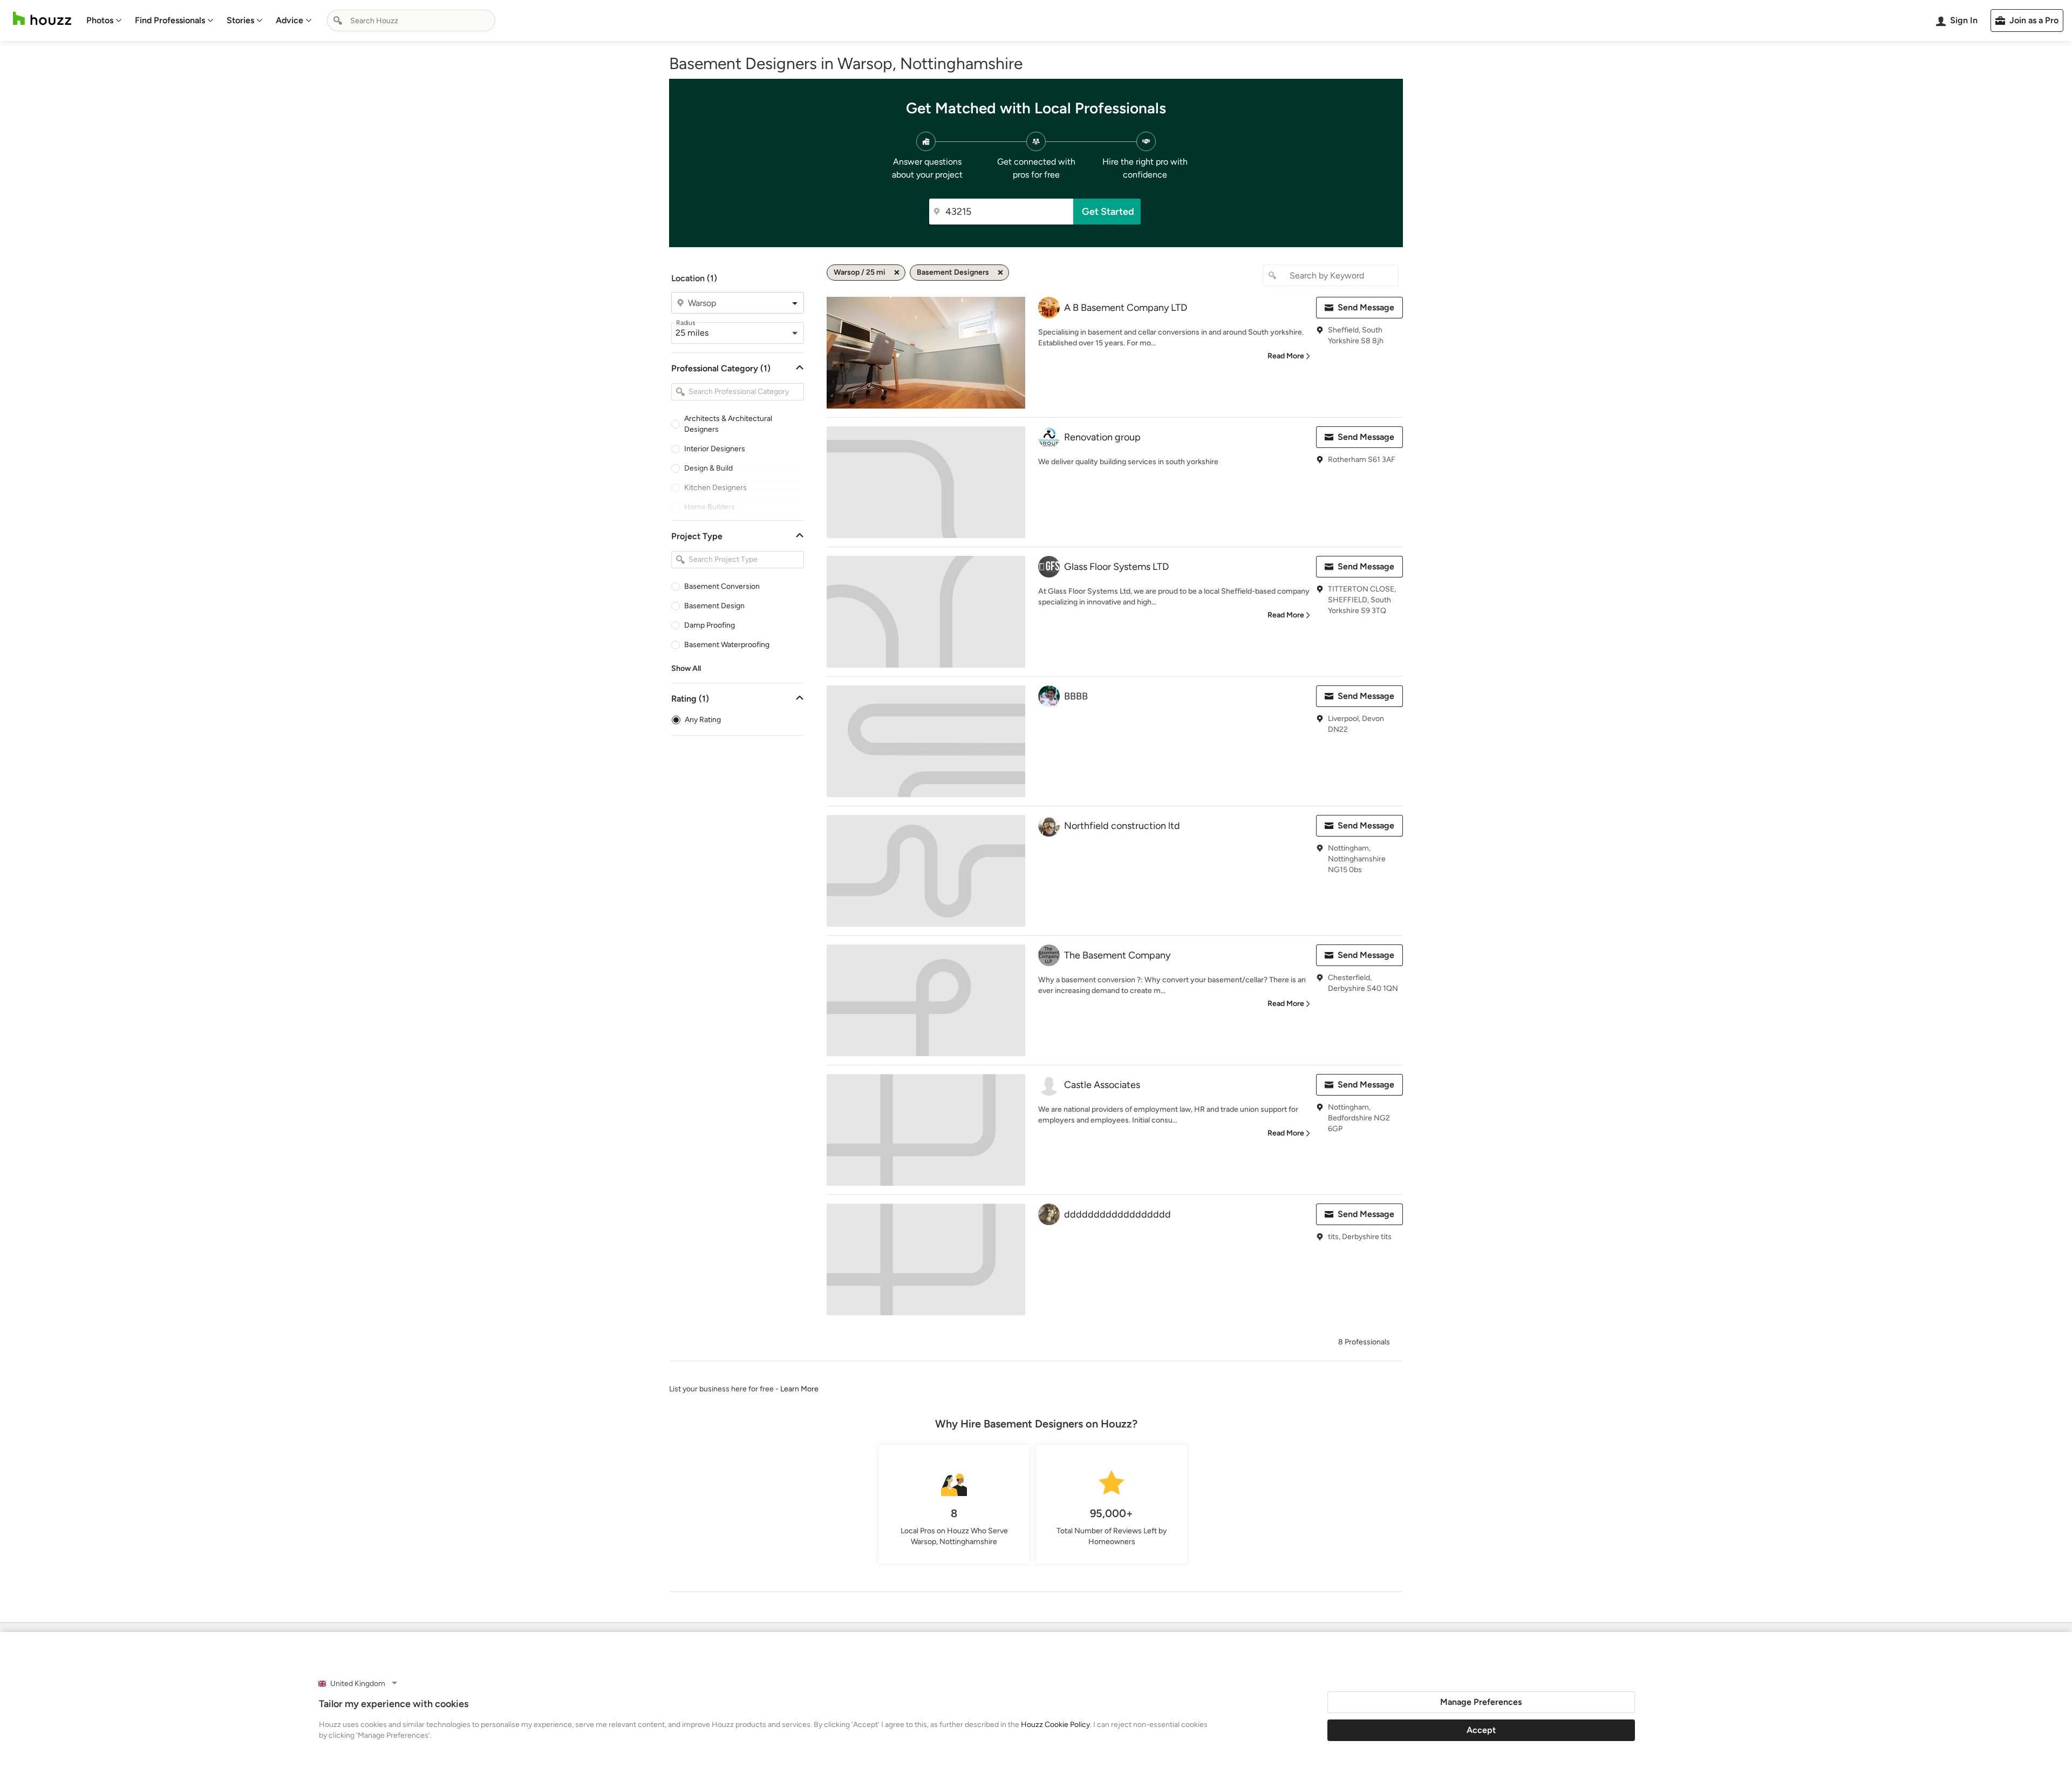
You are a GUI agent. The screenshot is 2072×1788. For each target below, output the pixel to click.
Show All (686, 668)
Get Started (1108, 212)
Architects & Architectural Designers (728, 424)
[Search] (338, 21)
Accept (1481, 1730)
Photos (100, 20)
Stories (240, 20)
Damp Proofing (710, 625)
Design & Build (708, 468)
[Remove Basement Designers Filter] (1000, 273)
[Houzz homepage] (42, 19)
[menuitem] (104, 21)
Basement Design (714, 606)
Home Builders (710, 507)
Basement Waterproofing (727, 645)
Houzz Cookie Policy (1055, 1725)
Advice (289, 20)
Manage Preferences (1481, 1702)
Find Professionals (170, 20)
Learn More (799, 1389)
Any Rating (703, 720)
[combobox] (411, 21)
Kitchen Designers (715, 488)
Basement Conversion (722, 586)
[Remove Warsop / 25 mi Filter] (897, 273)
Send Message (1366, 307)
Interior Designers (715, 449)
